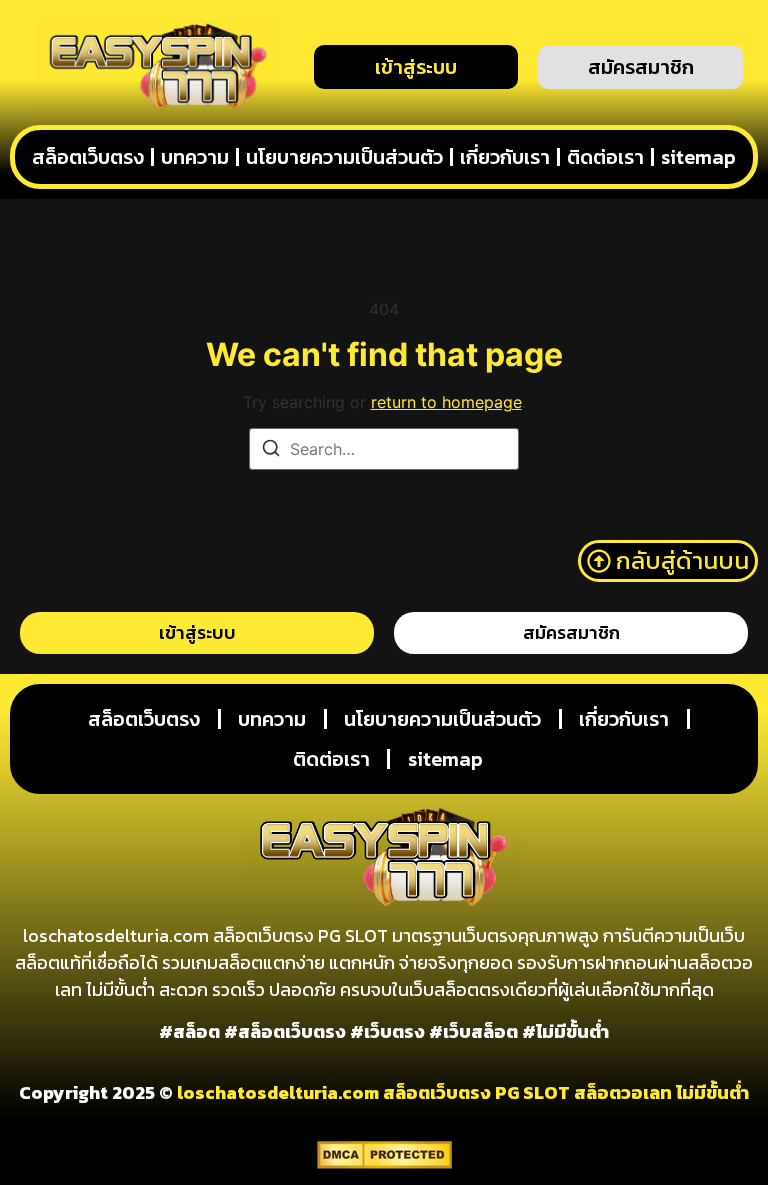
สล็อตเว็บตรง (88, 157)
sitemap (698, 157)
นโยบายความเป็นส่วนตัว (344, 157)
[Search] (271, 451)
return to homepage (446, 402)
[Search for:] (384, 449)
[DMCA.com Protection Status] (384, 1163)
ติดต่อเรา (605, 157)
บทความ (195, 157)
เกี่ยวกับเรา (505, 157)
